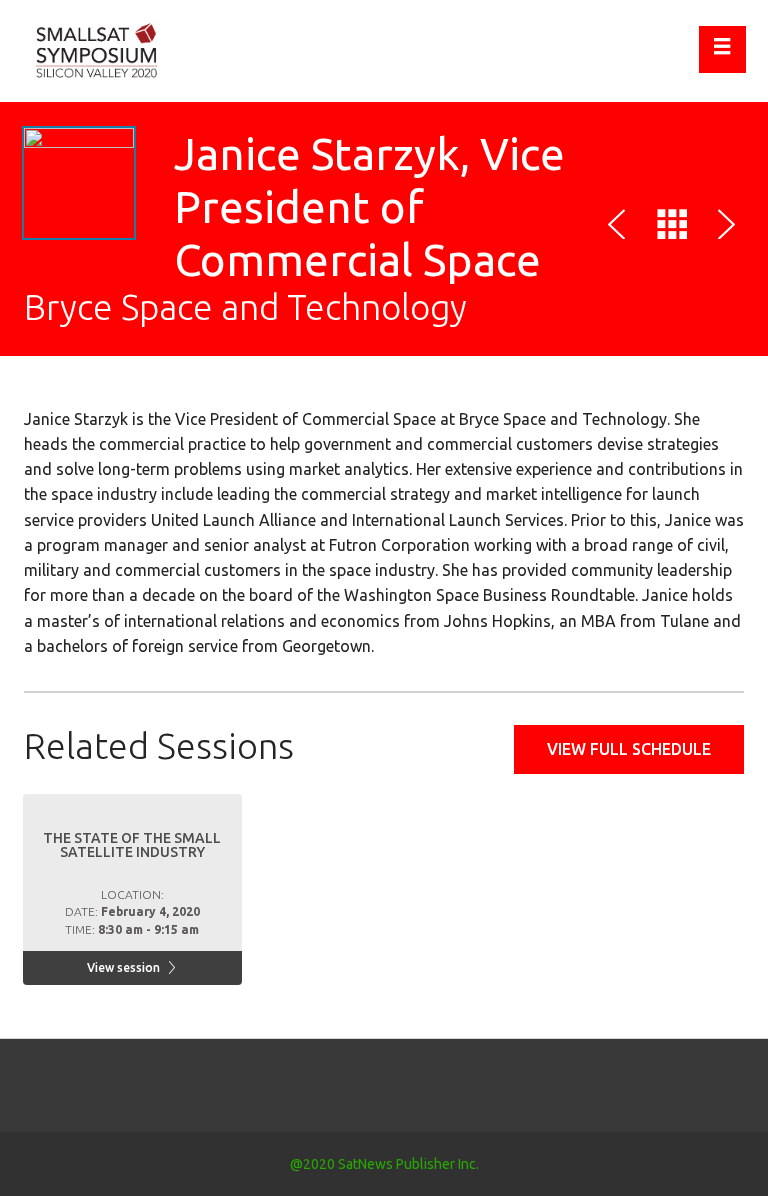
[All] (672, 228)
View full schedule (629, 749)
